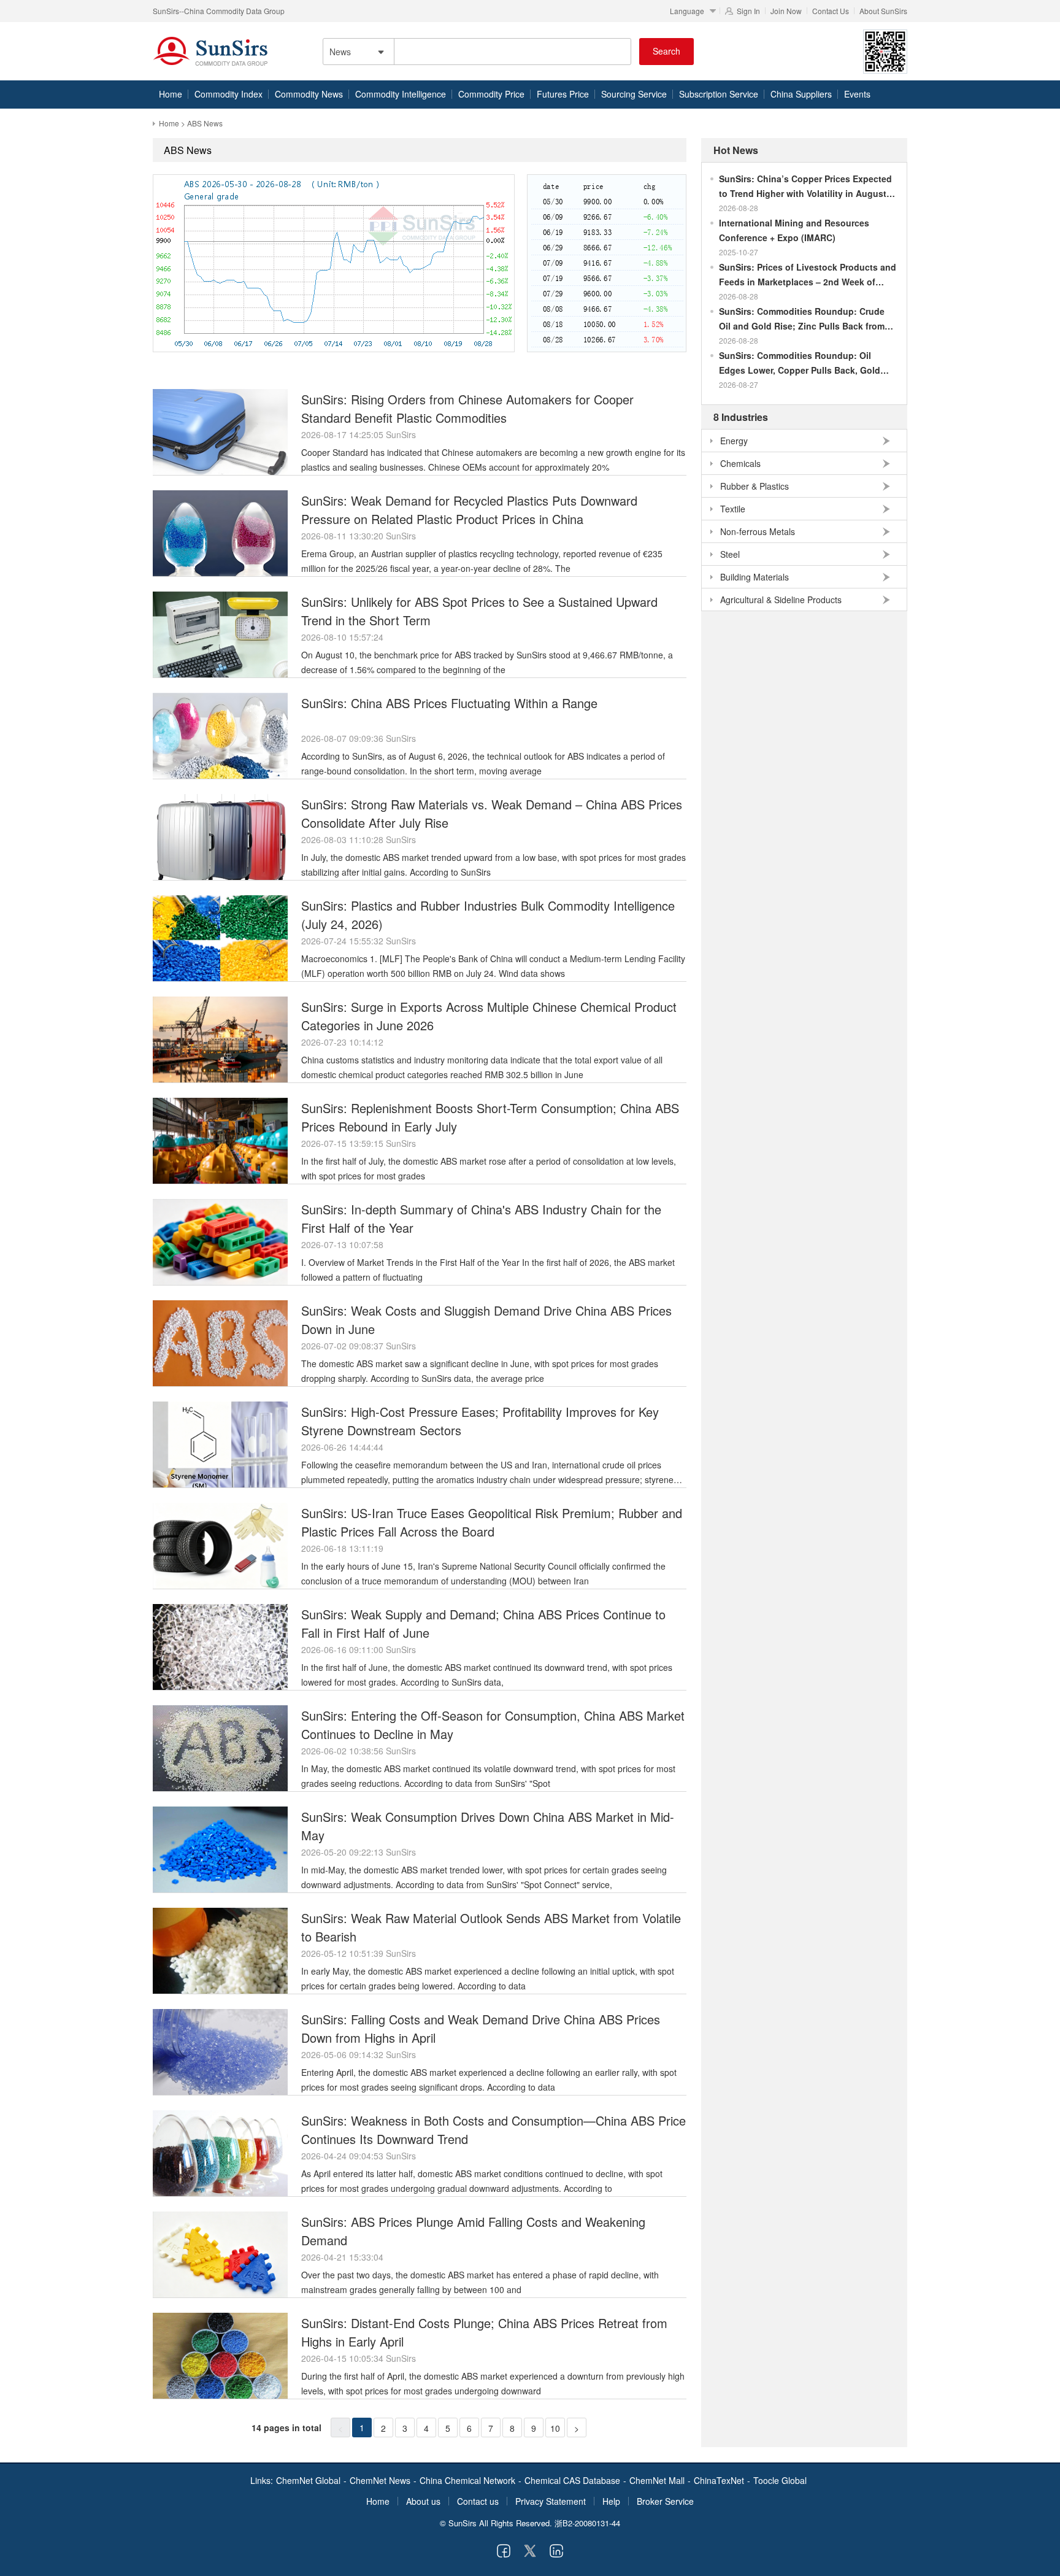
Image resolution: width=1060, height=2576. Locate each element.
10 (555, 2428)
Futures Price (563, 94)
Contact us (478, 2501)
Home (171, 94)
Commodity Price (491, 94)
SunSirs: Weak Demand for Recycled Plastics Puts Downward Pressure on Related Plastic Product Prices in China (469, 510)
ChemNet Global (308, 2480)
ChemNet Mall (657, 2480)
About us (423, 2501)
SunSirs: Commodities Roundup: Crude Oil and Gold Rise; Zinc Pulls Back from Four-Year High (802, 319)
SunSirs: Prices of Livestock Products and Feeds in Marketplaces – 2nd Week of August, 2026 (808, 275)
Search (666, 51)
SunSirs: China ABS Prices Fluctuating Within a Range (449, 703)
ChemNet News (380, 2480)
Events (857, 94)
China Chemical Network (467, 2480)
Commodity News (309, 94)
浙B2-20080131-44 (587, 2523)
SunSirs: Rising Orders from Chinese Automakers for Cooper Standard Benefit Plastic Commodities (467, 408)
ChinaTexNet (719, 2480)
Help (611, 2501)
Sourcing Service (634, 94)
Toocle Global (780, 2480)
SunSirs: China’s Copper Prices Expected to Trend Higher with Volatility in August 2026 (805, 187)
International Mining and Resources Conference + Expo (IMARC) (794, 230)
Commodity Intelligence (401, 94)
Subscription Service (719, 94)
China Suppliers (801, 94)
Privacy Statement (551, 2501)
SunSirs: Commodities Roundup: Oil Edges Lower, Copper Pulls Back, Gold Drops (800, 363)
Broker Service (665, 2501)
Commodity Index (229, 94)
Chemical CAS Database (572, 2480)
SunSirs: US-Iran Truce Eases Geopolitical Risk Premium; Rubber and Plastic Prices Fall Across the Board (492, 1522)
